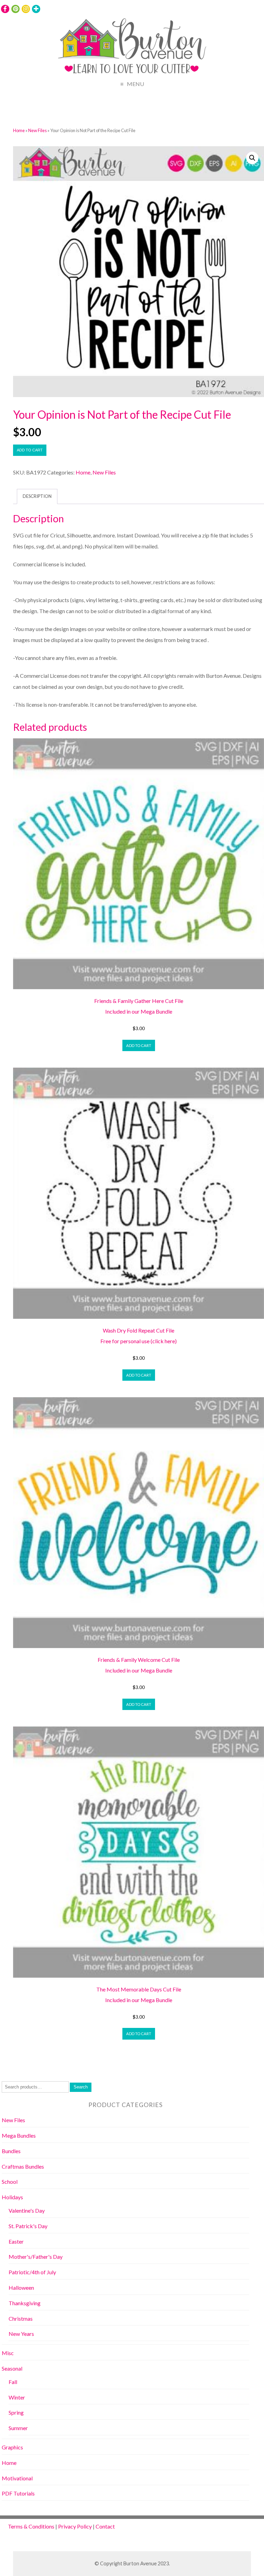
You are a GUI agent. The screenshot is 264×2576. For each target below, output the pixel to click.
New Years (21, 2334)
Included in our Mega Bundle (139, 1011)
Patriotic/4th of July (32, 2272)
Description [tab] (37, 496)
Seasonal (12, 2368)
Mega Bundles (19, 2135)
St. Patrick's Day (28, 2226)
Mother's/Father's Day (36, 2257)
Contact (105, 2526)
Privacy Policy (75, 2526)
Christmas (21, 2318)
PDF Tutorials (18, 2493)
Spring (16, 2412)
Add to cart (30, 450)
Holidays (12, 2197)
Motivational (17, 2478)
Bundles (11, 2151)
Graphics (12, 2447)
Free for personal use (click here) (139, 1341)
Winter (17, 2397)
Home (19, 130)
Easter (16, 2241)
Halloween (21, 2288)
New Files (37, 130)
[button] (252, 158)
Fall (13, 2382)
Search (81, 2087)
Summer (18, 2428)
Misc (8, 2353)
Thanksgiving (25, 2303)
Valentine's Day (27, 2210)
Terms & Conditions (31, 2526)
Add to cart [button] (139, 1045)
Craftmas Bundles (23, 2166)
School (10, 2182)
